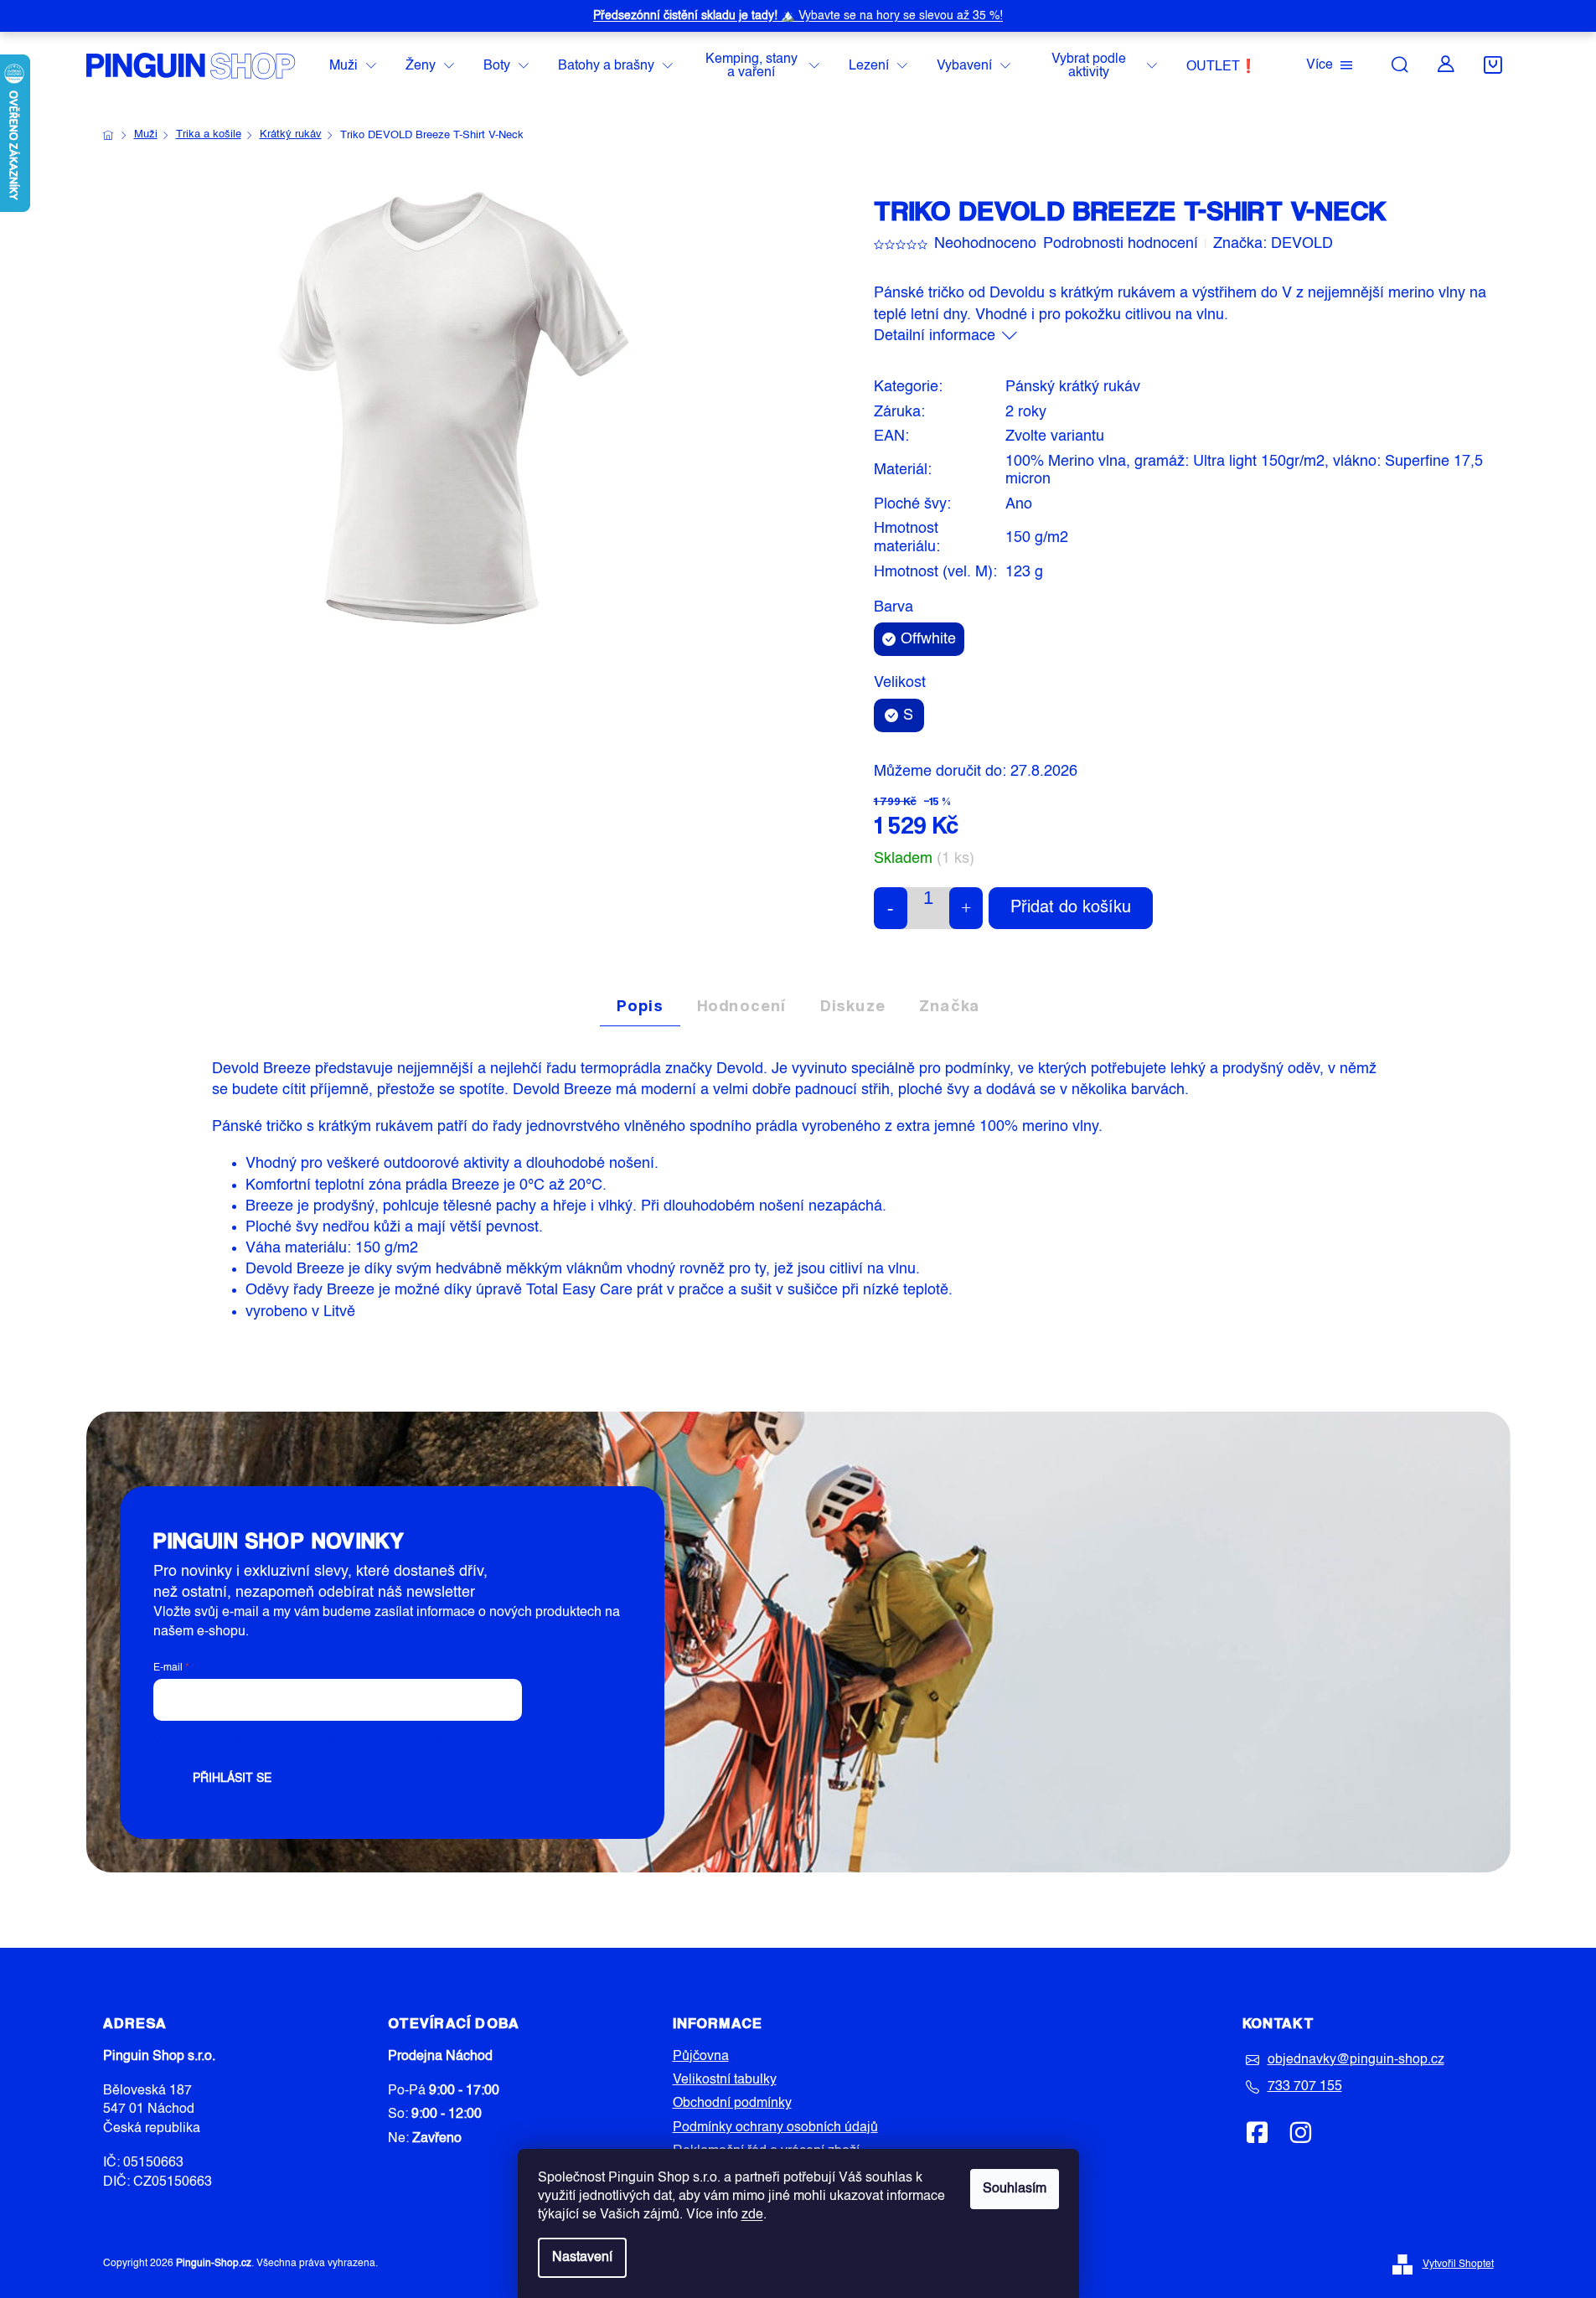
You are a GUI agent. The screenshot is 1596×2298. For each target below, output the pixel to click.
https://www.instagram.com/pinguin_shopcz (1300, 2132)
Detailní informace (935, 336)
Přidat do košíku (1071, 908)
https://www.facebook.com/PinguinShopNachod (1258, 2132)
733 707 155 (1305, 2087)
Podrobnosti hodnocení (1121, 244)
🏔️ (798, 16)
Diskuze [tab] (853, 1005)
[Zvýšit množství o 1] (966, 908)
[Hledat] (1400, 65)
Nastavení (582, 2258)
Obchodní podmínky (732, 2104)
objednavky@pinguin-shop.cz (1356, 2060)
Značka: (1273, 244)
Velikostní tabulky (725, 2080)
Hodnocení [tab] (742, 1005)
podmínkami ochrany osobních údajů (414, 1740)
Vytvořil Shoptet (1458, 2264)
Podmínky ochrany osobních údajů (775, 2128)
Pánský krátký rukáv (1073, 387)
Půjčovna (701, 2057)
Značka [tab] (949, 1005)
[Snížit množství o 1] (891, 908)
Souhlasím (1015, 2189)
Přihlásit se (232, 1779)
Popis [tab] (640, 1005)
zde (752, 2215)
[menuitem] (353, 67)
